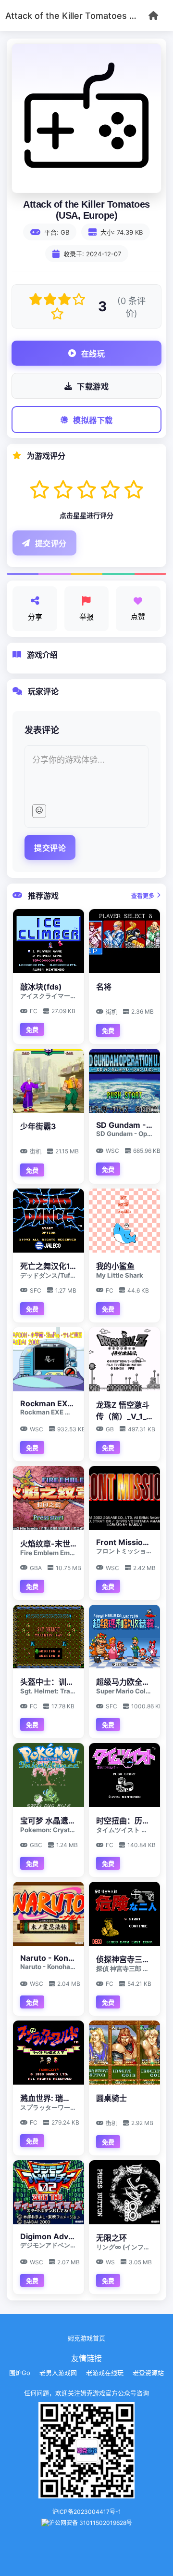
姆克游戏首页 (86, 2338)
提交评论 (50, 848)
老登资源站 (148, 2373)
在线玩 (93, 354)
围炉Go (20, 2373)
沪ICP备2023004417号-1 (87, 2512)
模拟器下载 (93, 420)
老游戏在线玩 (105, 2373)
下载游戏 (93, 387)
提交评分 (51, 544)
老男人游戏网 (58, 2373)
